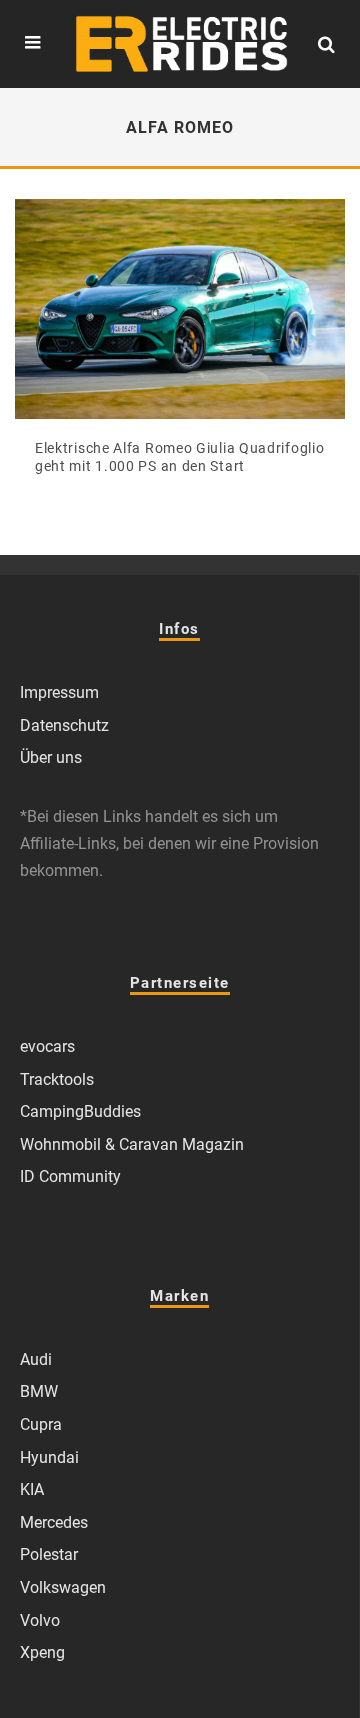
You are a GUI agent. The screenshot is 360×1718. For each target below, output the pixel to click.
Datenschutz (64, 725)
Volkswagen (63, 1587)
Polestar (49, 1554)
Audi (36, 1359)
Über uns (51, 757)
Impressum (59, 692)
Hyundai (49, 1457)
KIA (32, 1489)
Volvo (40, 1620)
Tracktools (57, 1079)
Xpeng (42, 1652)
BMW (39, 1391)
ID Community (70, 1176)
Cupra (41, 1424)
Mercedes (54, 1522)
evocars (47, 1046)
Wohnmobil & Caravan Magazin (132, 1144)
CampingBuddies (80, 1111)
